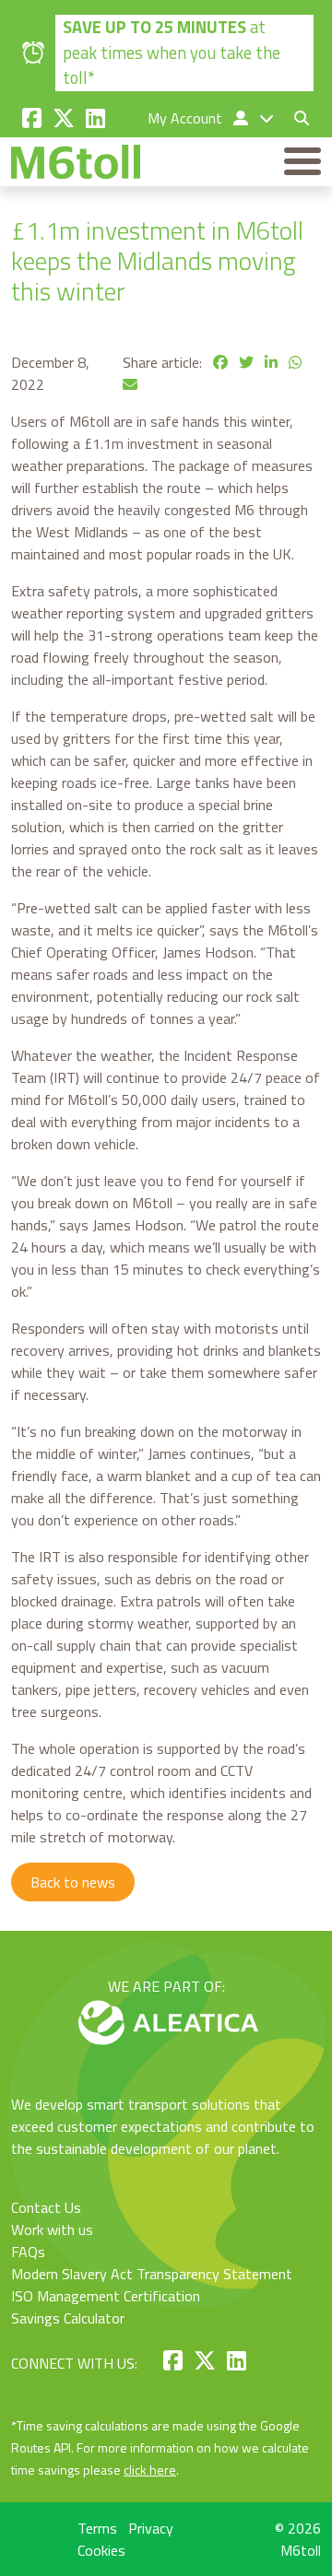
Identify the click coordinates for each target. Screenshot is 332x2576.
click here (150, 2470)
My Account (187, 118)
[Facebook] (32, 118)
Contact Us (46, 2207)
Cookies (101, 2550)
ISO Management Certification (106, 2296)
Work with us (52, 2229)
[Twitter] (64, 118)
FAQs (28, 2252)
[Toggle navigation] (302, 161)
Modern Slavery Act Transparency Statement (152, 2274)
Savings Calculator (68, 2318)
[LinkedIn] (95, 118)
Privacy (151, 2528)
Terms (97, 2528)
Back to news (73, 1882)
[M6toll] (76, 162)
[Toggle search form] (294, 118)
